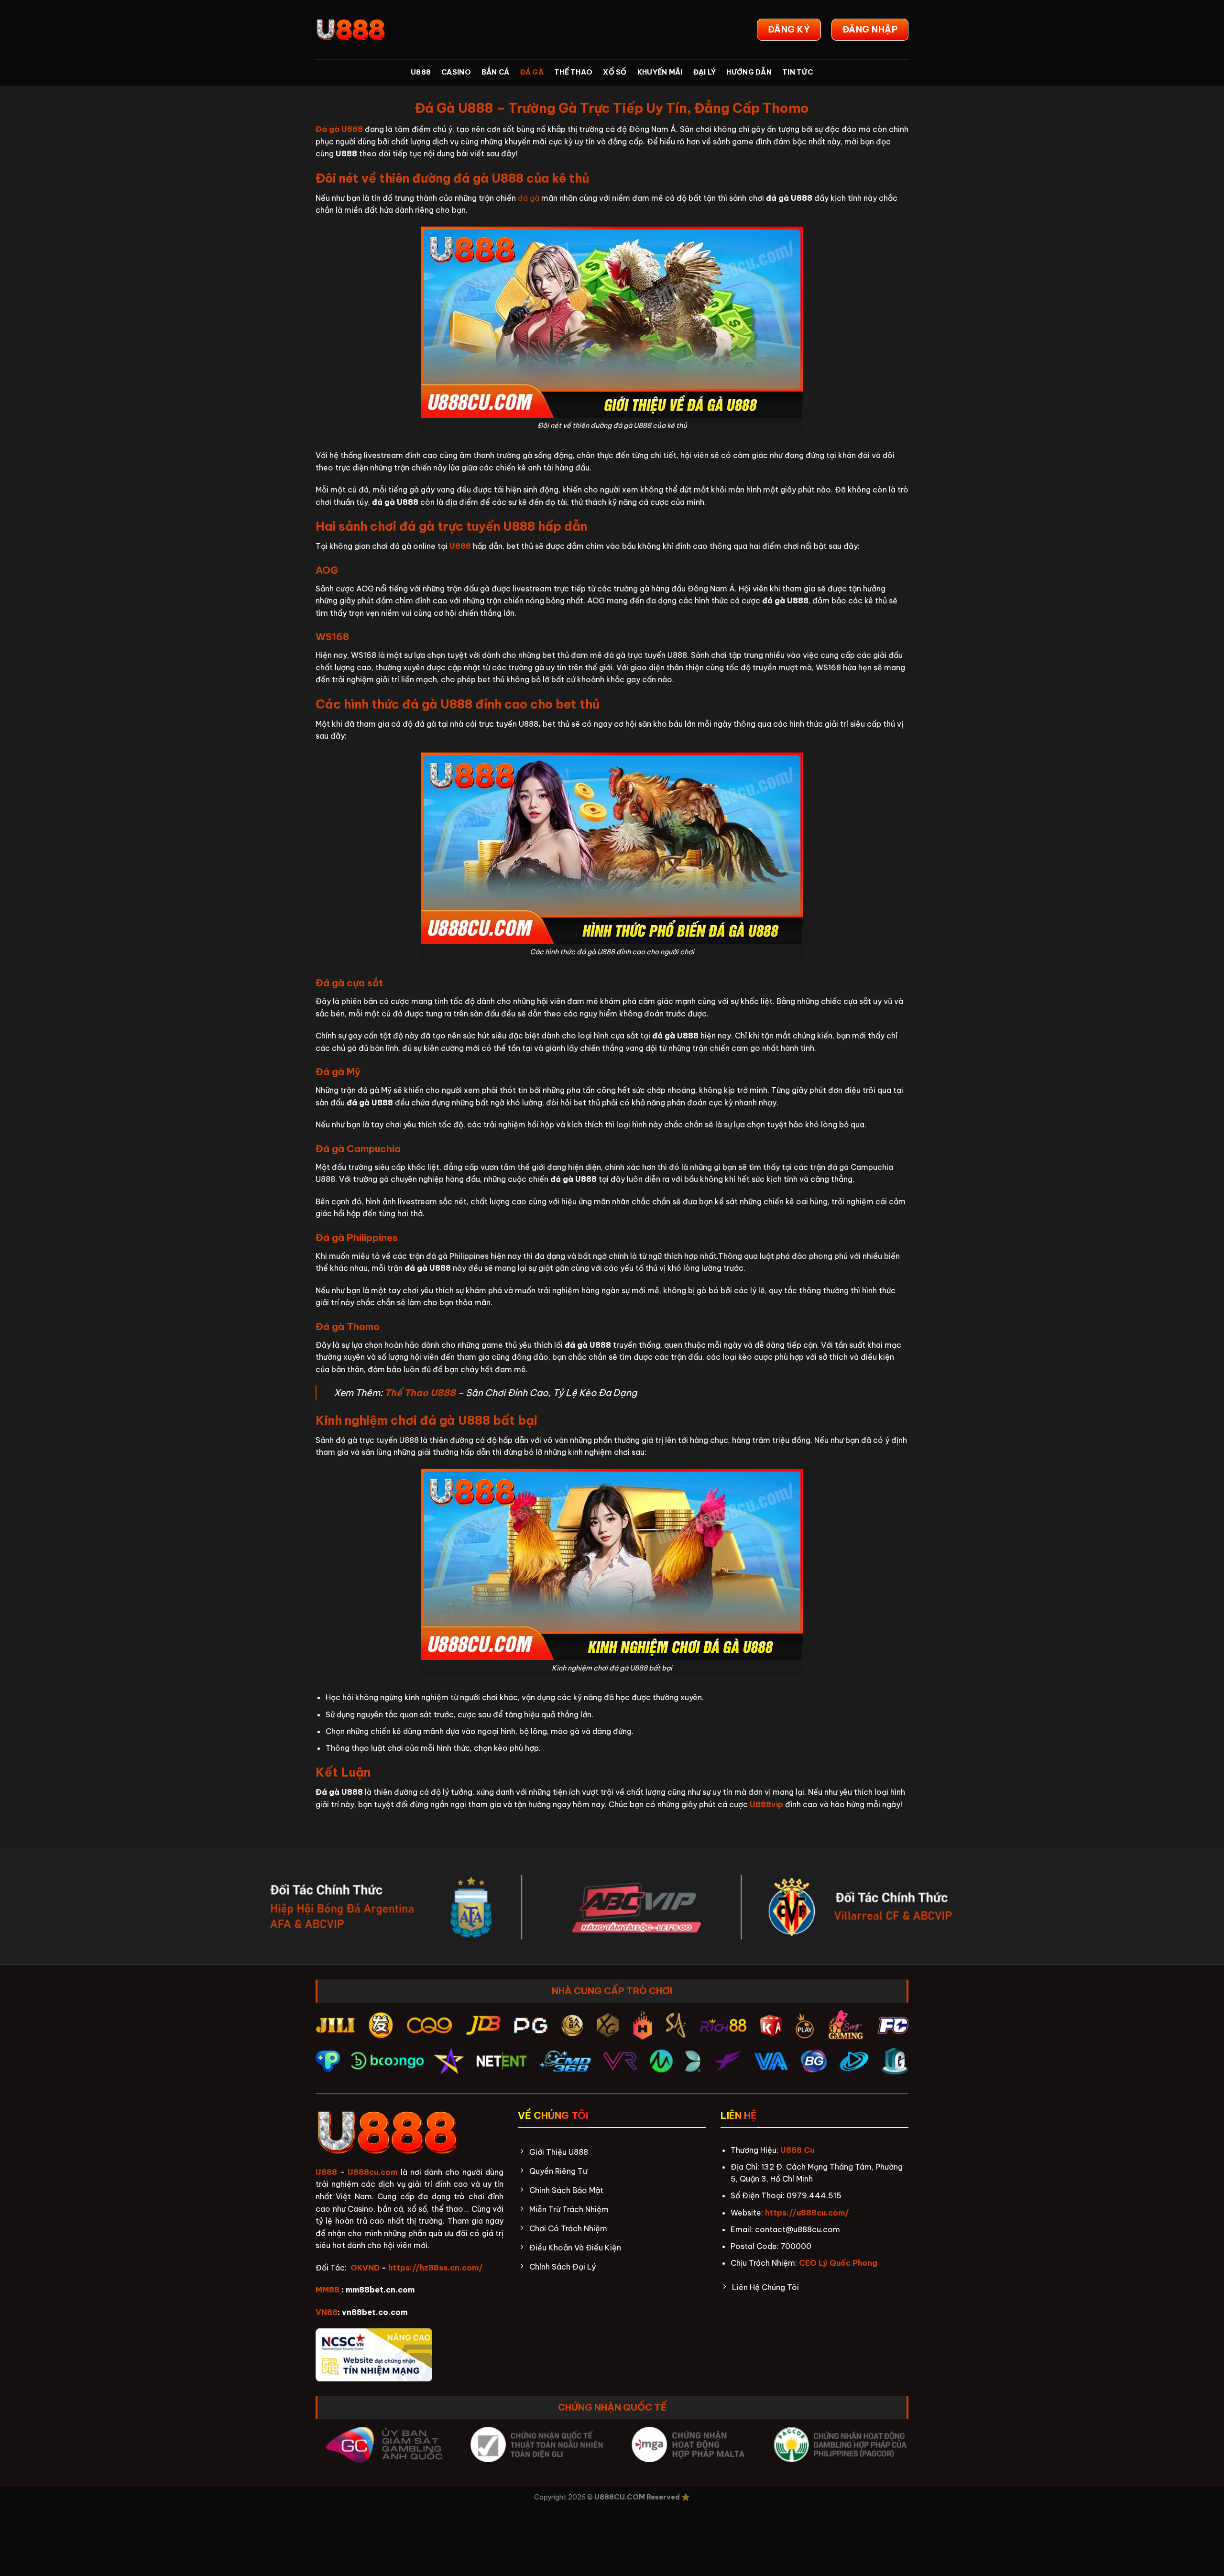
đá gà (529, 198)
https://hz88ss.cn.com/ (436, 2268)
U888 (421, 72)
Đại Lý (705, 72)
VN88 (327, 2312)
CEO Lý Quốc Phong (838, 2263)
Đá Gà (532, 72)
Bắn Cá (496, 72)
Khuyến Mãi (660, 72)
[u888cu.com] (351, 30)
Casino (456, 72)
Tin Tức (798, 72)
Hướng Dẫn (749, 72)
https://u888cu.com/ (807, 2213)
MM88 (328, 2290)
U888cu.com (372, 2172)
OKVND (365, 2268)
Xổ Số (615, 72)
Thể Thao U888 (420, 1393)
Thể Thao (573, 72)
